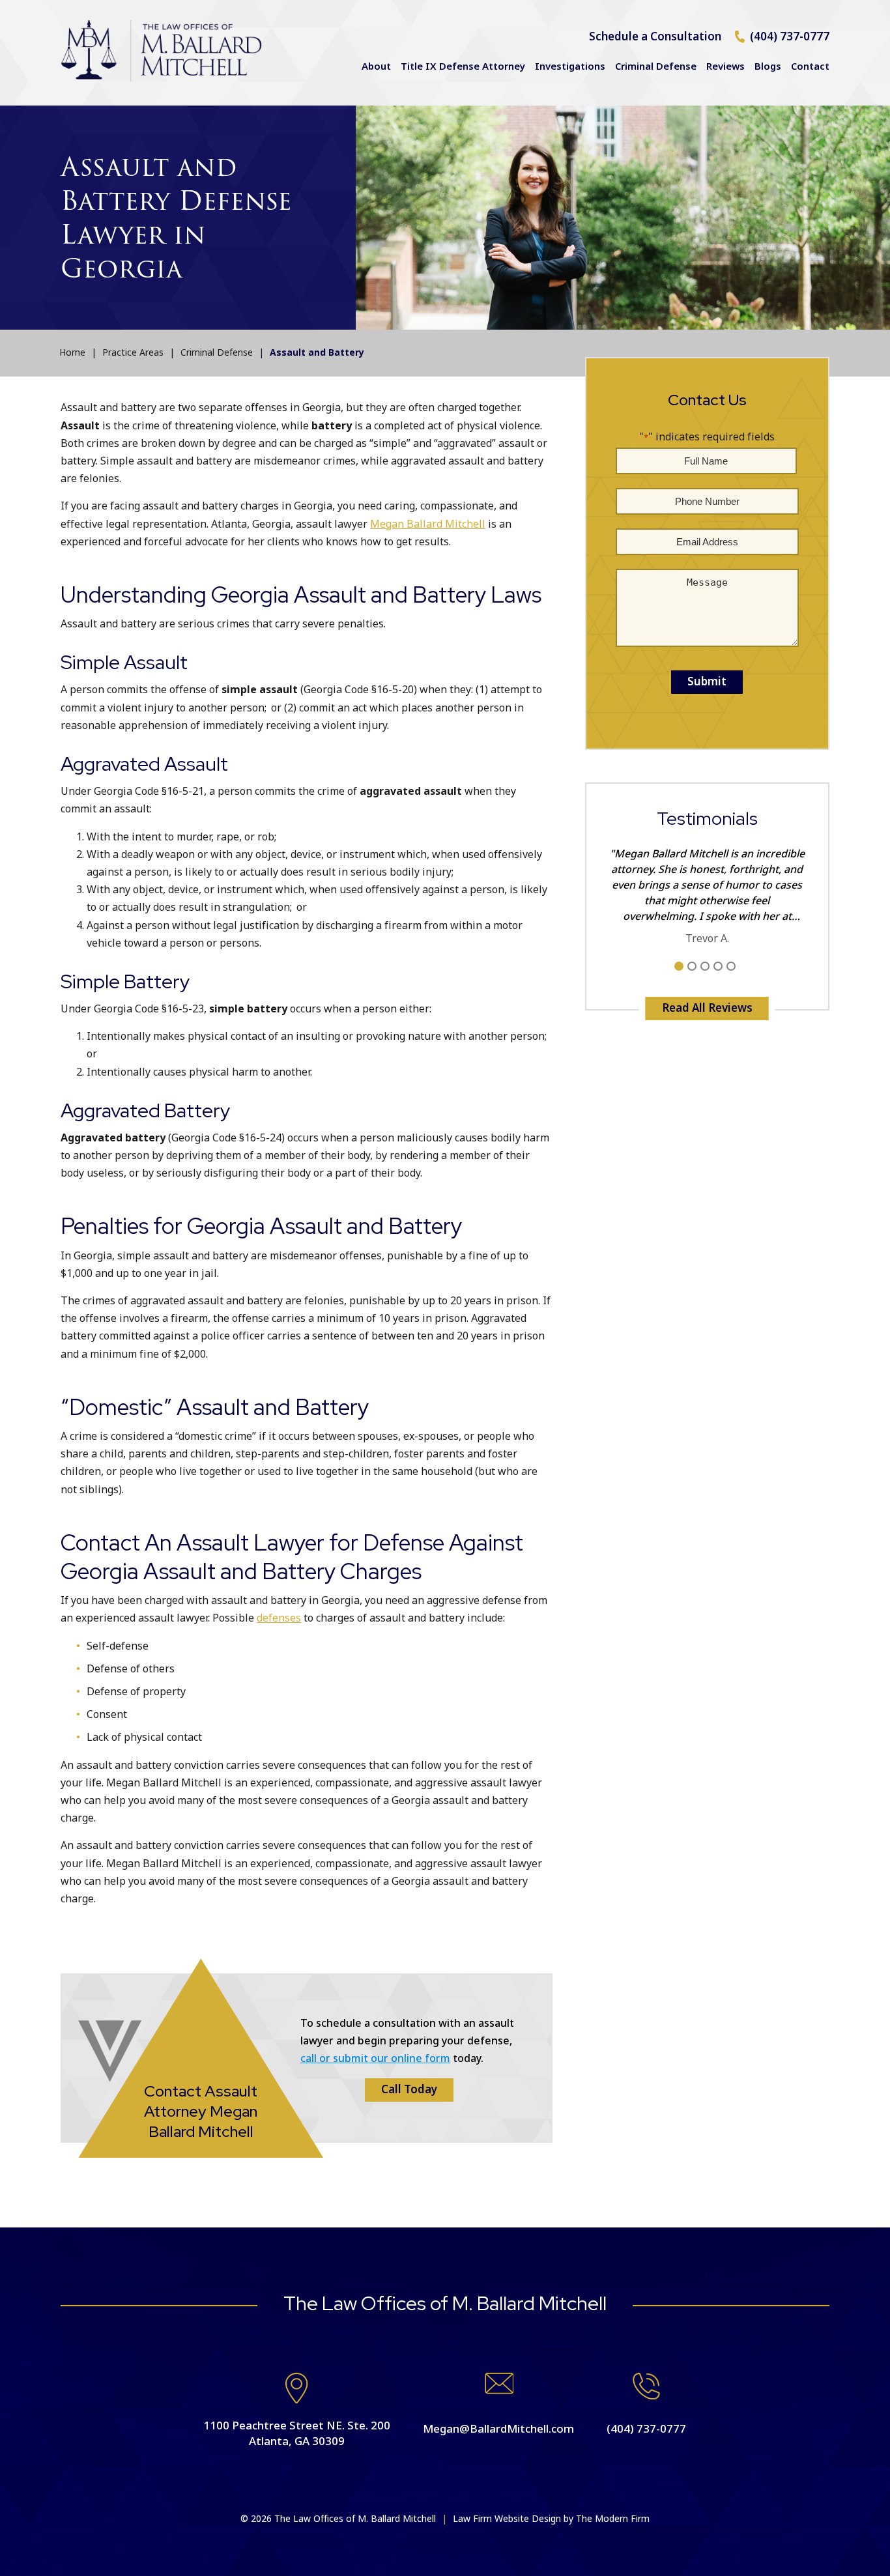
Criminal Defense (656, 67)
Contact (810, 67)
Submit (707, 682)
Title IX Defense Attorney (463, 67)
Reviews (725, 67)
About (376, 67)
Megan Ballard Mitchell (428, 524)
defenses (279, 1618)
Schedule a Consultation (655, 37)
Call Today (409, 2090)
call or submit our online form (375, 2059)
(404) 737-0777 (790, 37)
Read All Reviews (707, 1009)
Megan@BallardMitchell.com (498, 2429)
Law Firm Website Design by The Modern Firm (551, 2519)
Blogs (768, 67)
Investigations (570, 67)
